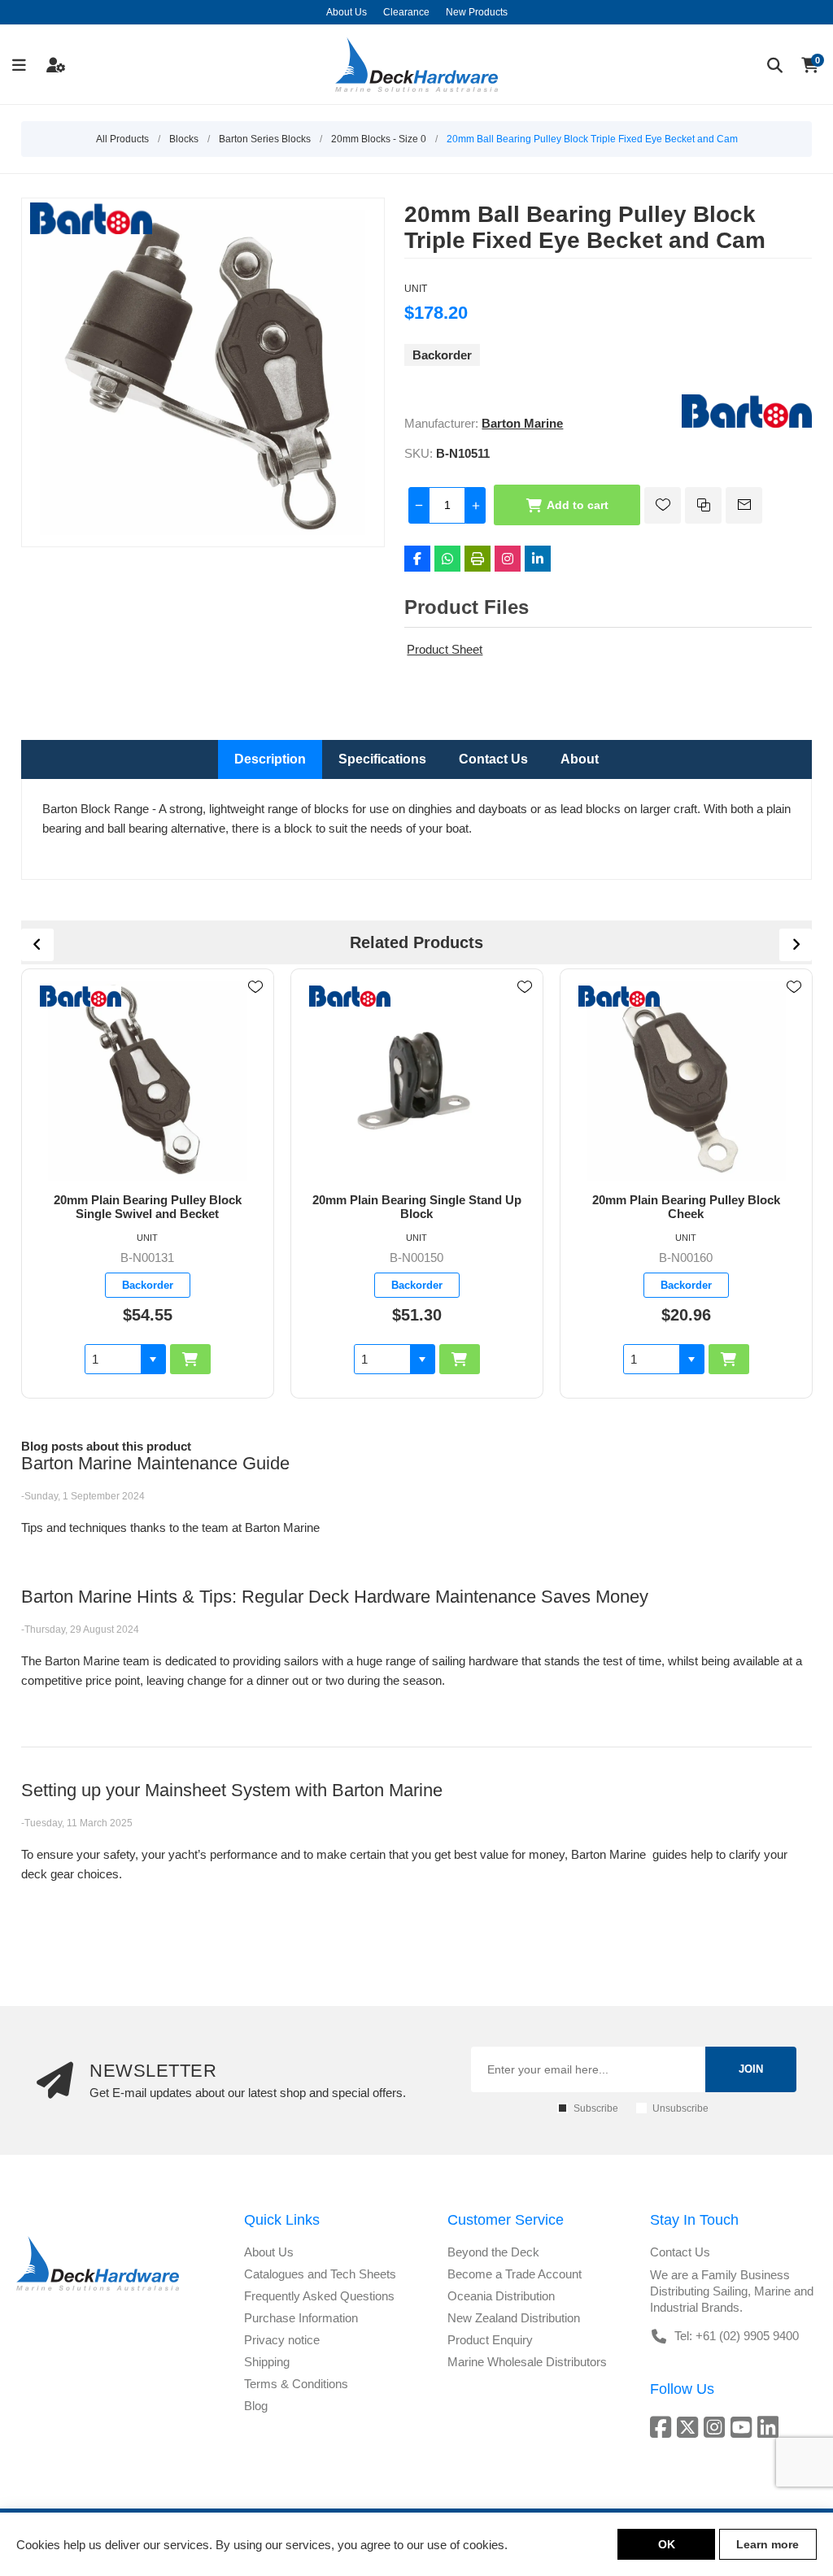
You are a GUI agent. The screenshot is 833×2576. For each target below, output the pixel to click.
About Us (269, 2252)
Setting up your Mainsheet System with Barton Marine (232, 1790)
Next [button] (796, 945)
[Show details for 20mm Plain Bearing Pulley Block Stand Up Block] (687, 1081)
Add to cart (578, 505)
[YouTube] (744, 2427)
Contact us (680, 2252)
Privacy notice (282, 2340)
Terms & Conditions (296, 2384)
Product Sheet (445, 649)
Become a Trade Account (515, 2274)
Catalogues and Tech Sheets (320, 2274)
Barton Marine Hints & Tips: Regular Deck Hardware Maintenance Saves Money (335, 1597)
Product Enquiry (490, 2340)
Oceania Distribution (501, 2296)
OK (667, 2544)
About (580, 759)
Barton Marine (522, 423)
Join (751, 2069)
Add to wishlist (663, 505)
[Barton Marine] (747, 423)
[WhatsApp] (447, 559)
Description (270, 759)
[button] (153, 1359)
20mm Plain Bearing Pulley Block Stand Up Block (686, 1207)
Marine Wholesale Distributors (527, 2362)
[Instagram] (508, 559)
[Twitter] (690, 2427)
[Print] (478, 559)
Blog (256, 2406)
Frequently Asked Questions (319, 2296)
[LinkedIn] (538, 559)
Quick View (255, 1011)
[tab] (270, 759)
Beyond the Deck (493, 2252)
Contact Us (493, 759)
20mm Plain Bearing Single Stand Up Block (148, 1207)
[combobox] (113, 1359)
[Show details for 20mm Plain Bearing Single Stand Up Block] (148, 1081)
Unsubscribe (680, 2108)
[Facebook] (417, 559)
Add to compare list (703, 505)
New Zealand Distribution (514, 2318)
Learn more (768, 2544)
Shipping (267, 2362)
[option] (148, 1184)
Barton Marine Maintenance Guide (155, 1463)
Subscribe (596, 2108)
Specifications (382, 759)
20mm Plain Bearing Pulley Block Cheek (417, 1207)
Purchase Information (301, 2318)
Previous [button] (37, 945)
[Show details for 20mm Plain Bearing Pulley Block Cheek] (417, 1081)
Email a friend (744, 505)
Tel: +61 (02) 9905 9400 (737, 2336)
